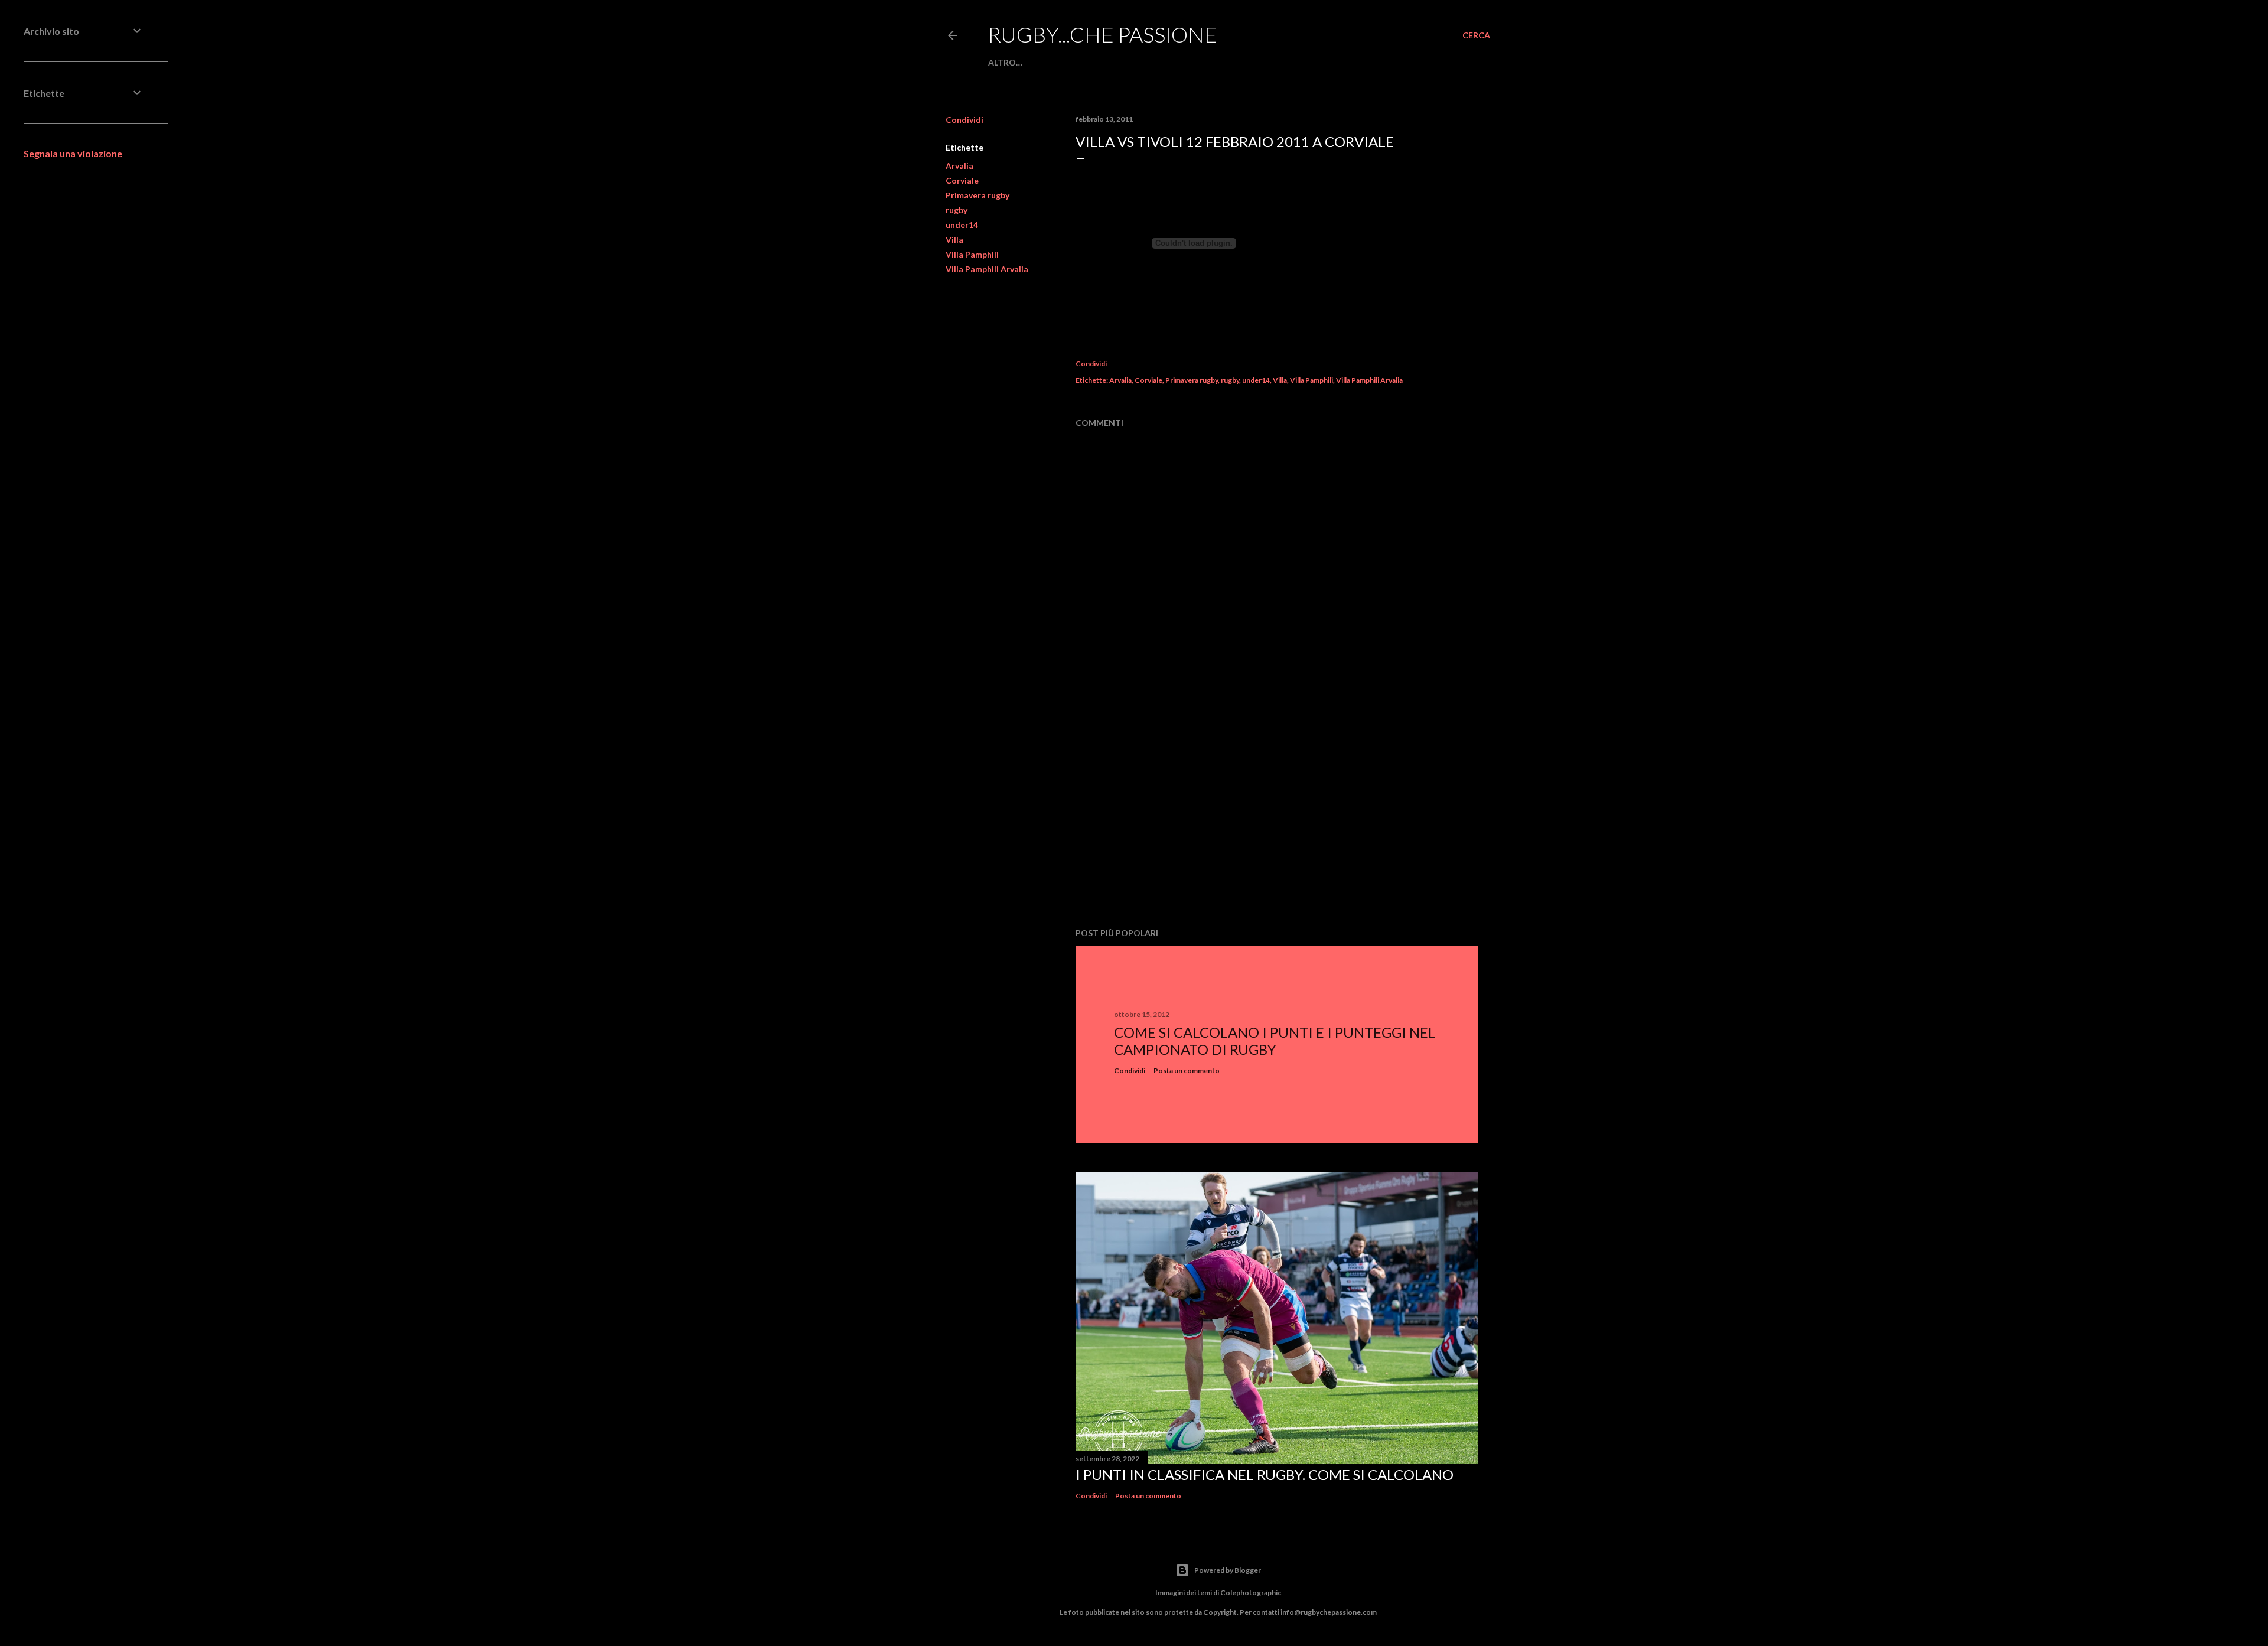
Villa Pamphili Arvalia (987, 269)
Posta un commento (1187, 1070)
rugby (957, 210)
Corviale (962, 180)
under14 (962, 225)
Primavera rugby (977, 195)
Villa (954, 239)
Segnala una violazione (73, 153)
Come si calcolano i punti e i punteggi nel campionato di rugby (1275, 1041)
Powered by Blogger (1228, 1570)
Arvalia (959, 166)
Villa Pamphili (972, 254)
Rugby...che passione (1103, 34)
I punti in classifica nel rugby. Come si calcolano (1265, 1474)
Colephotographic (1251, 1593)
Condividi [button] (964, 120)
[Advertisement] (1277, 816)
